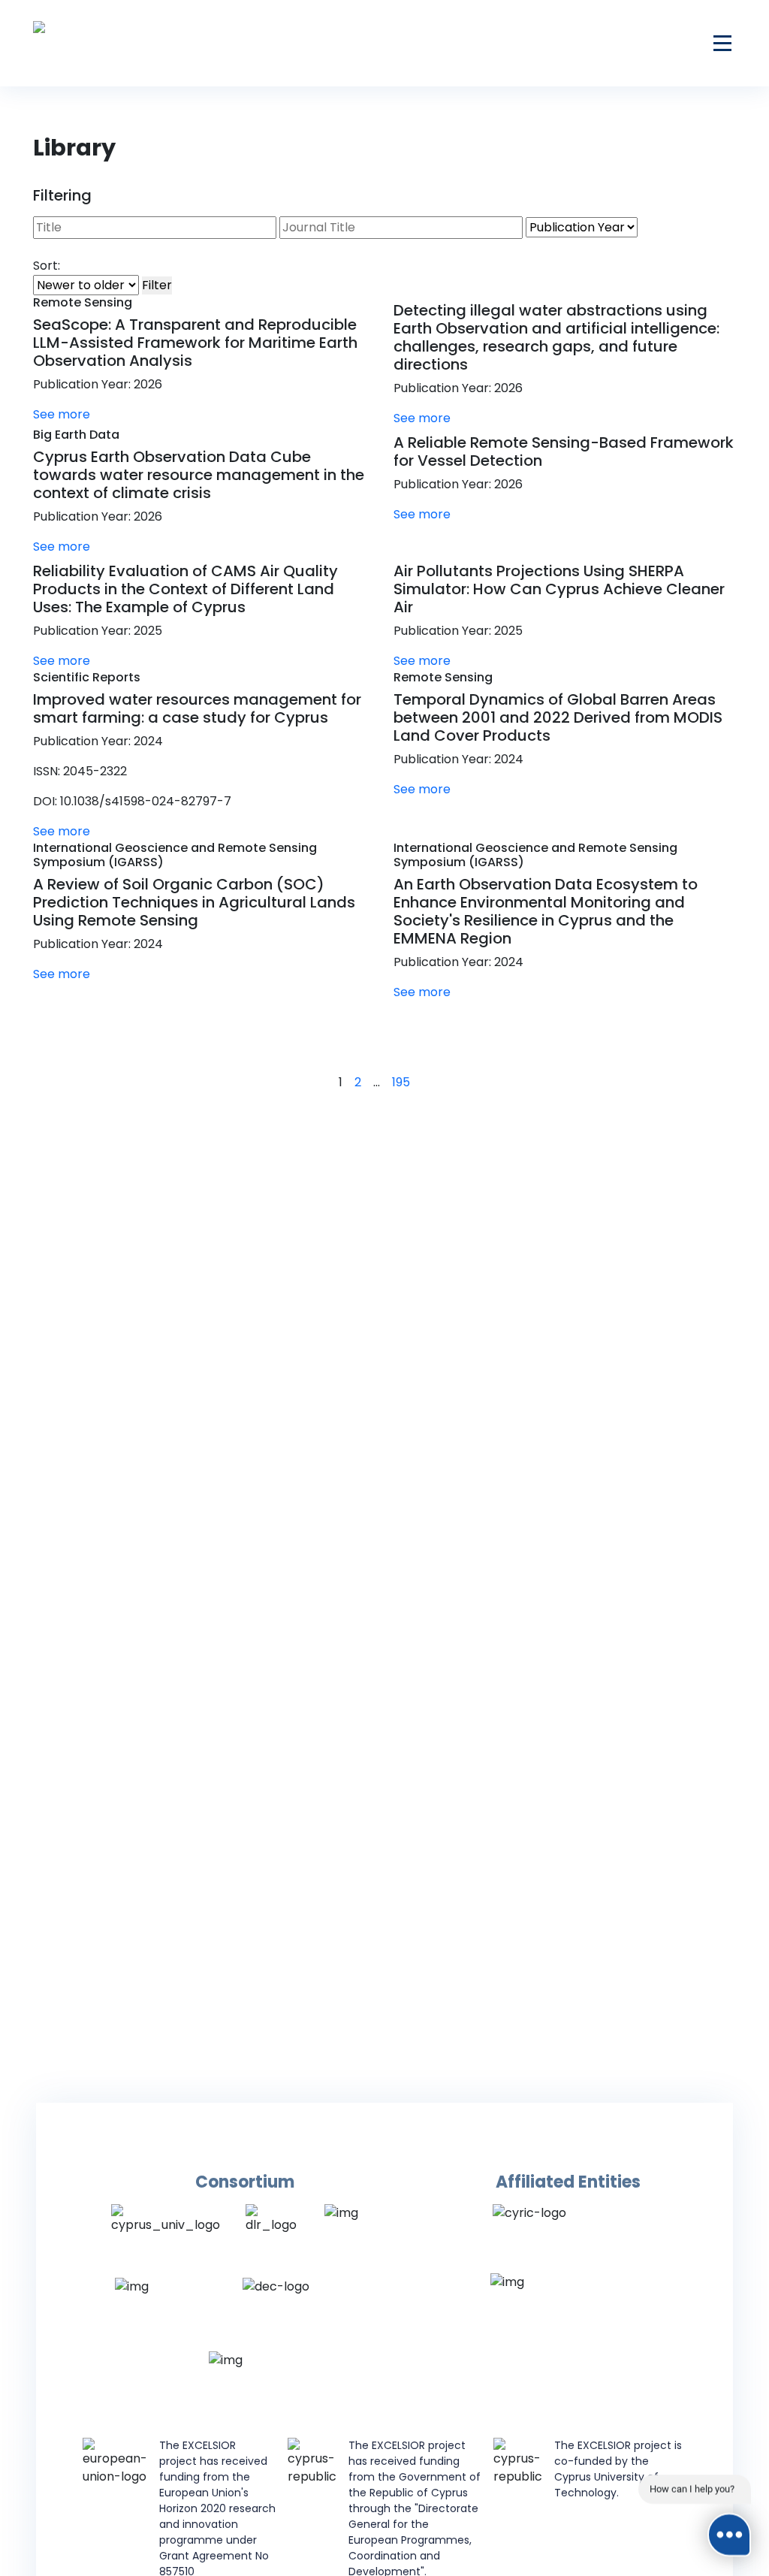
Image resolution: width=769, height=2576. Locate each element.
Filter (157, 285)
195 (401, 1082)
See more (63, 414)
